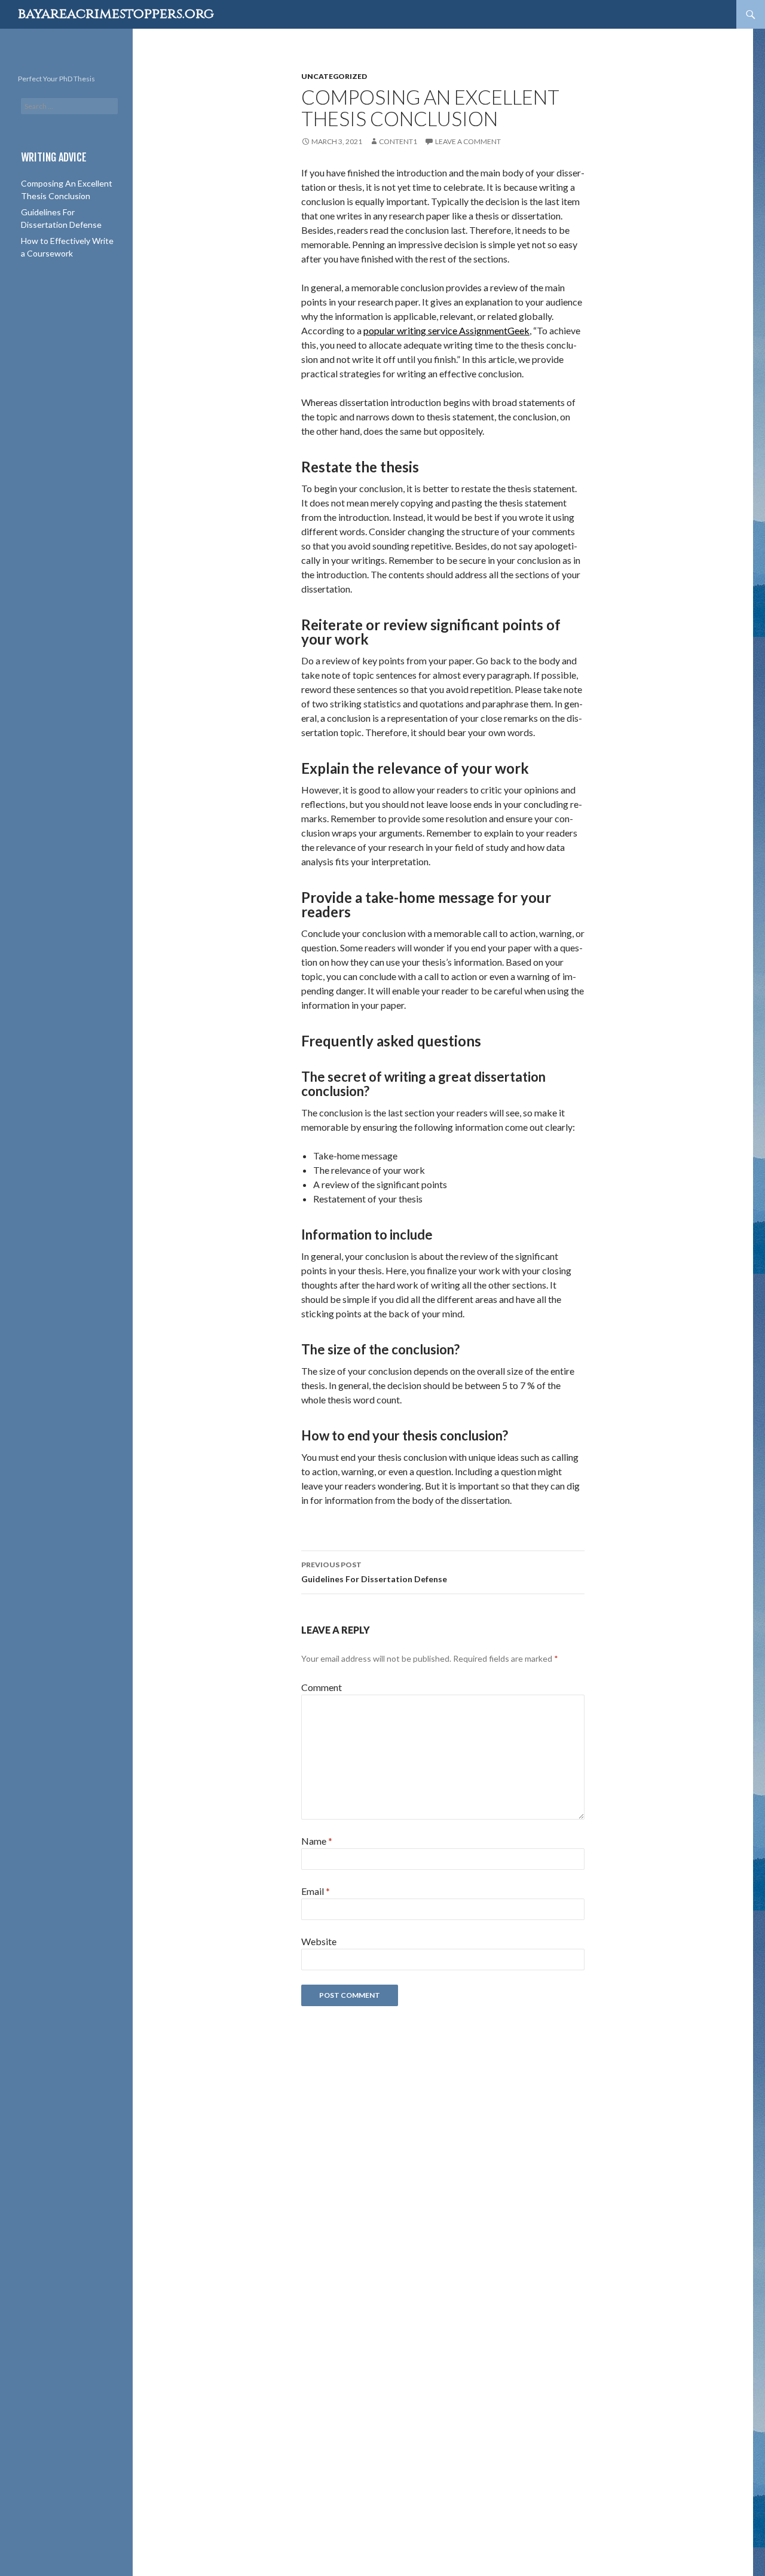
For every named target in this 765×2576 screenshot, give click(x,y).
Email (316, 1891)
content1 (398, 141)
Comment (322, 1687)
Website (319, 1941)
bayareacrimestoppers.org (116, 14)
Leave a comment (468, 141)
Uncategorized (334, 76)
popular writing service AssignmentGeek (446, 330)
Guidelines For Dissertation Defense (374, 1572)
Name (317, 1841)
